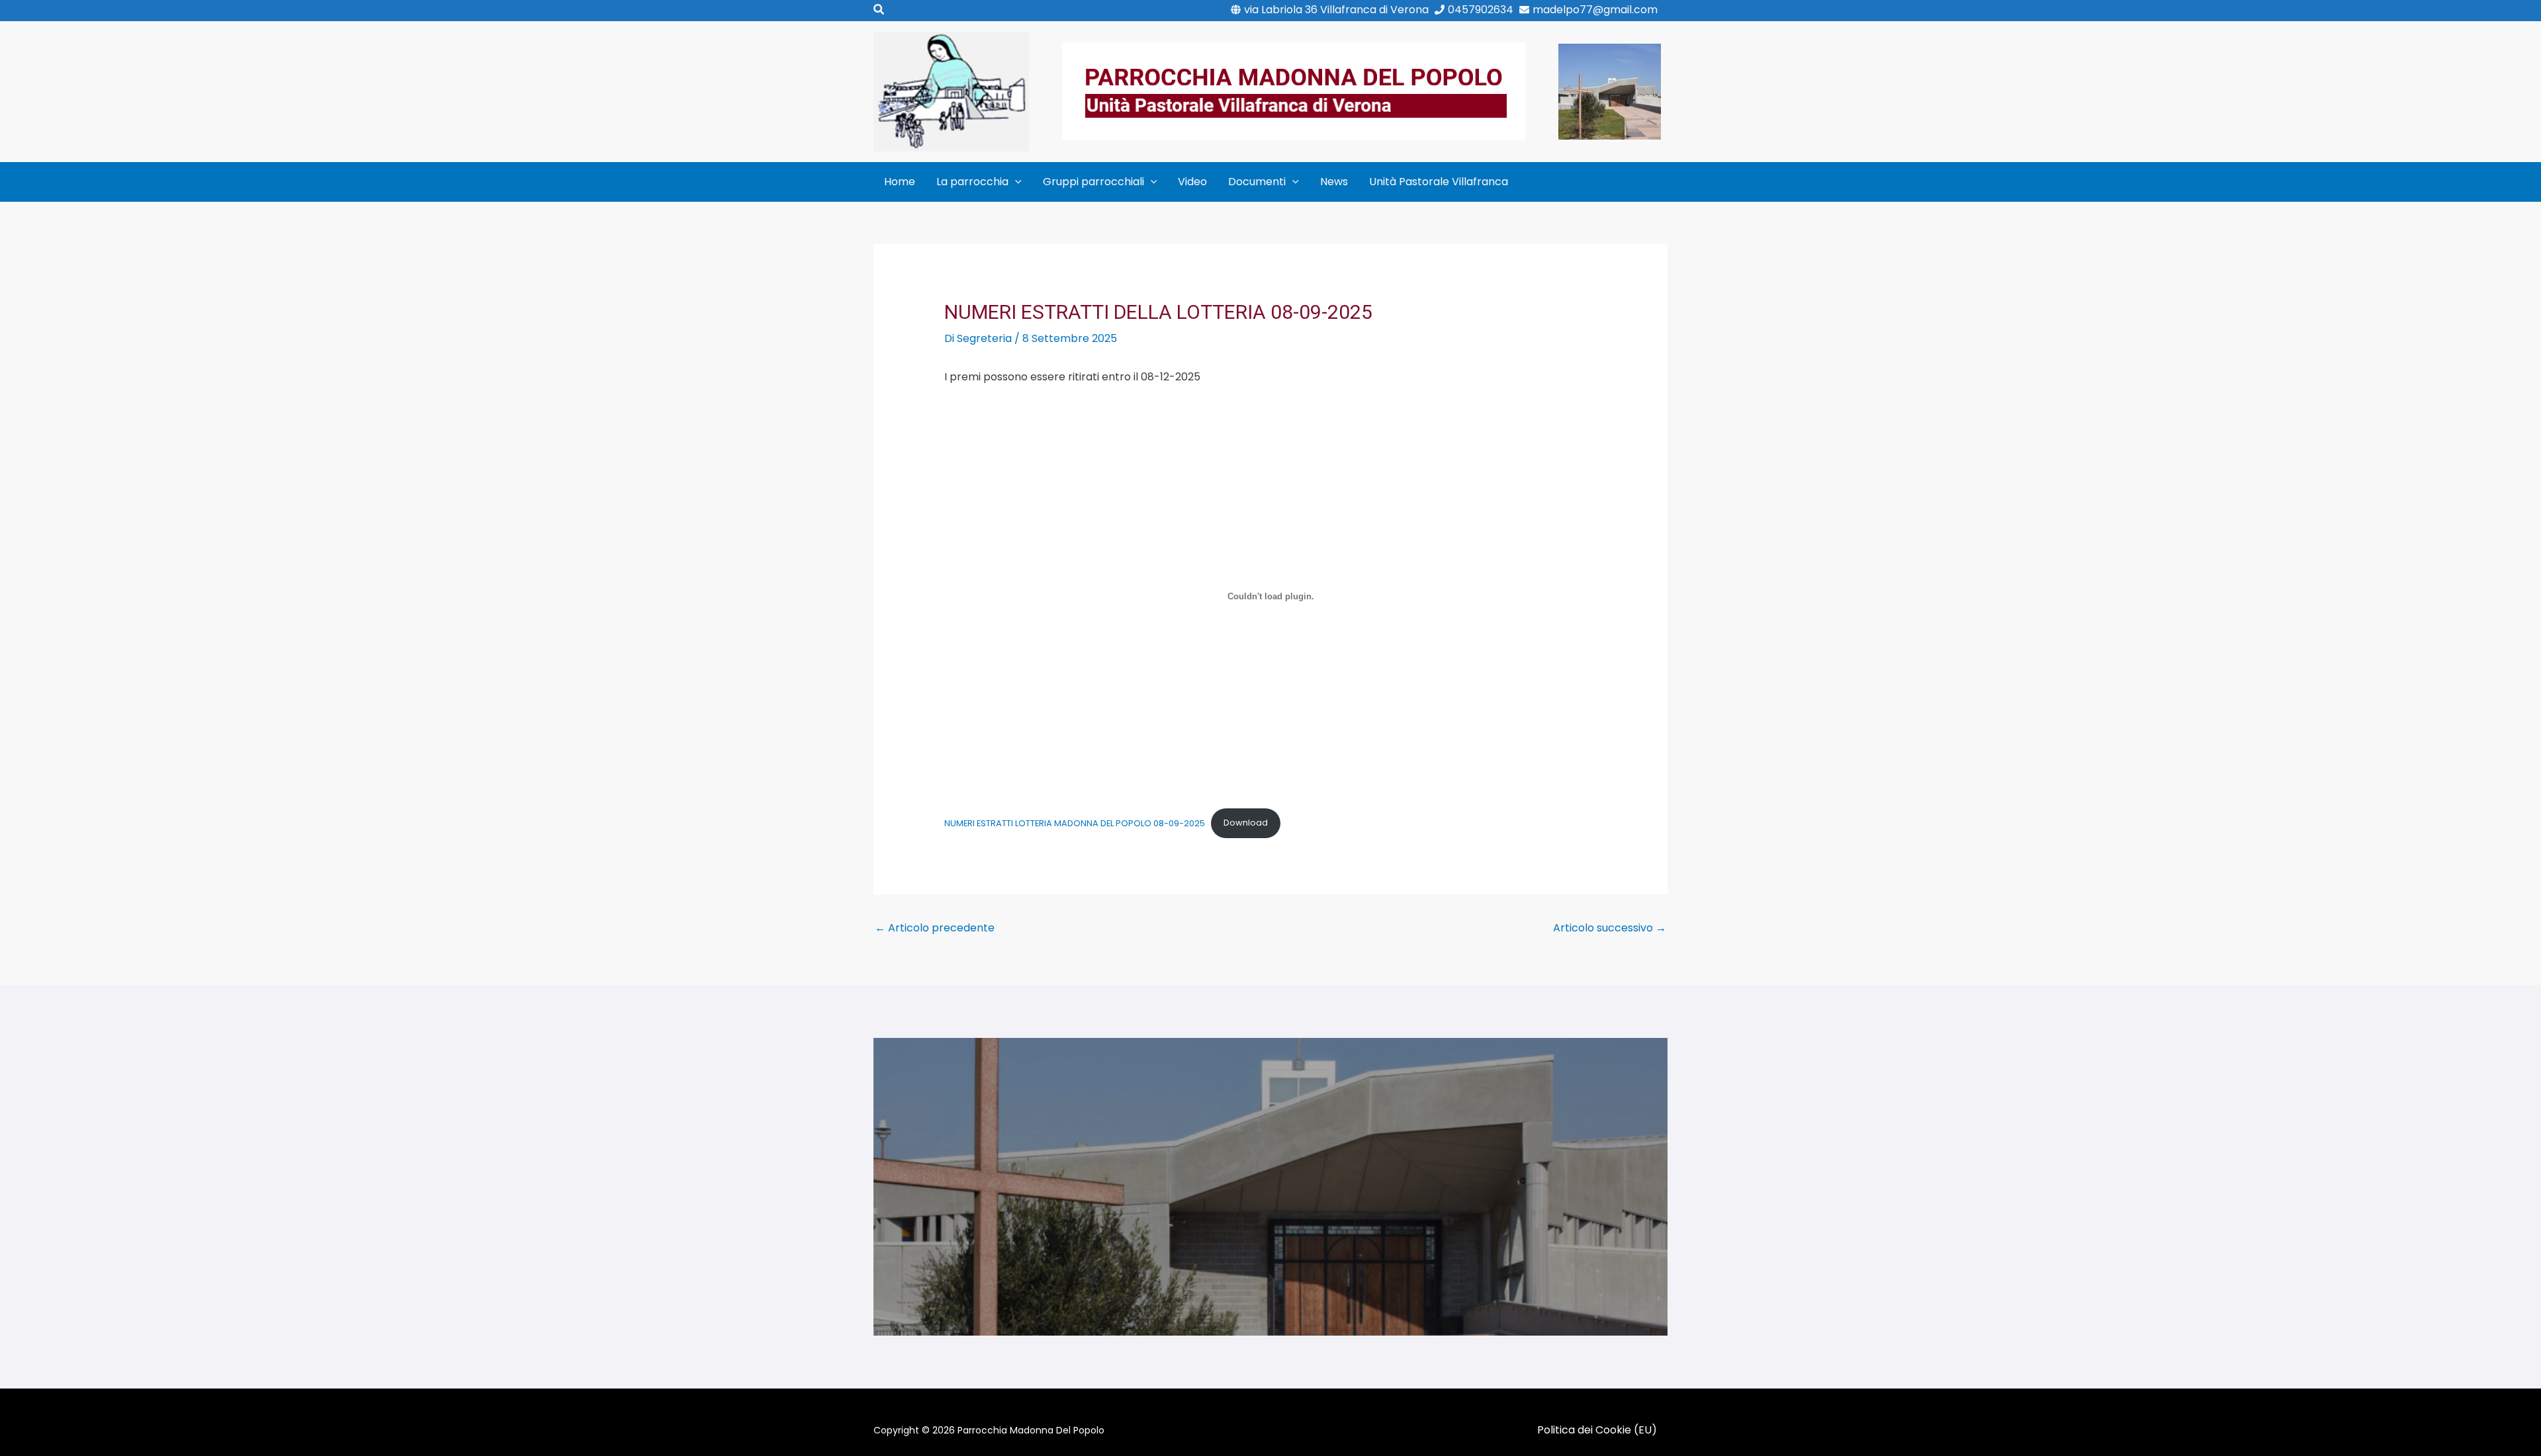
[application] (1015, 182)
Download (1246, 823)
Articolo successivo (1610, 928)
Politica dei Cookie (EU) (1597, 1430)
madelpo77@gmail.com (1595, 10)
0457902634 (1481, 10)
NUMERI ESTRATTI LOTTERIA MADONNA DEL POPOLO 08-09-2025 (1075, 823)
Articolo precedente (935, 928)
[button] (879, 11)
